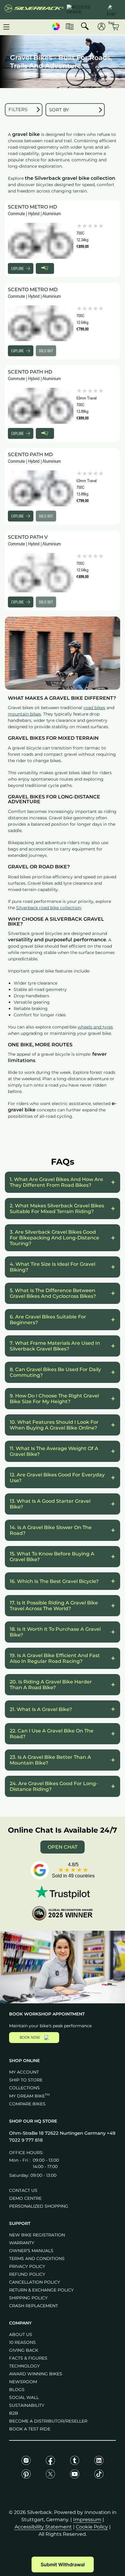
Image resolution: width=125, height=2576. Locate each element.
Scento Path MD (30, 454)
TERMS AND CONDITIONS (37, 2259)
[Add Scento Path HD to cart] (45, 433)
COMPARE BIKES (27, 2104)
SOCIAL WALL (24, 2397)
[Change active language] (111, 9)
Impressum (87, 2520)
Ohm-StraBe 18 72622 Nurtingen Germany (58, 2133)
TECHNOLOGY (24, 2366)
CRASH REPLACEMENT (34, 2306)
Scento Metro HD (32, 207)
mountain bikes (24, 714)
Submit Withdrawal (63, 2564)
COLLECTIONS (24, 2088)
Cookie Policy (92, 2527)
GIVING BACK (24, 2350)
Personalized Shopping (39, 2206)
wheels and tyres (95, 1027)
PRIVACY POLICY (27, 2266)
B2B (14, 2413)
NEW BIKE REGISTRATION (37, 2235)
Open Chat (62, 1847)
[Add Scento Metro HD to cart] (45, 268)
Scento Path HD (30, 372)
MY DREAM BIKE (29, 2096)
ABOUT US (21, 2334)
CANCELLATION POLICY (35, 2282)
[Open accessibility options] (84, 10)
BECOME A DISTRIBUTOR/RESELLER (48, 2421)
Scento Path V (28, 537)
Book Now (30, 2038)
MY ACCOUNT (24, 2072)
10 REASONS (22, 2342)
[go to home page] (34, 10)
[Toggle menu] (6, 27)
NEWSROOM (23, 2382)
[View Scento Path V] (41, 573)
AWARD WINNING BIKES (36, 2374)
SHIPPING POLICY (28, 2298)
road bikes (94, 708)
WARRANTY (22, 2243)
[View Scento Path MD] (41, 488)
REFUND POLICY (27, 2274)
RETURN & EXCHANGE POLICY (41, 2290)
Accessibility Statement (43, 2527)
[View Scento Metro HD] (41, 241)
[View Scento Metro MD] (41, 323)
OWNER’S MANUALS (31, 2251)
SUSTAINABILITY (27, 2405)
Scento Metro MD (33, 290)
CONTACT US (23, 2190)
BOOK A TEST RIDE (30, 2429)
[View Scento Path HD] (41, 406)
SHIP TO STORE (26, 2080)
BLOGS (17, 2390)
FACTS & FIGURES (28, 2358)
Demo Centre (25, 2198)
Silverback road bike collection (49, 908)
